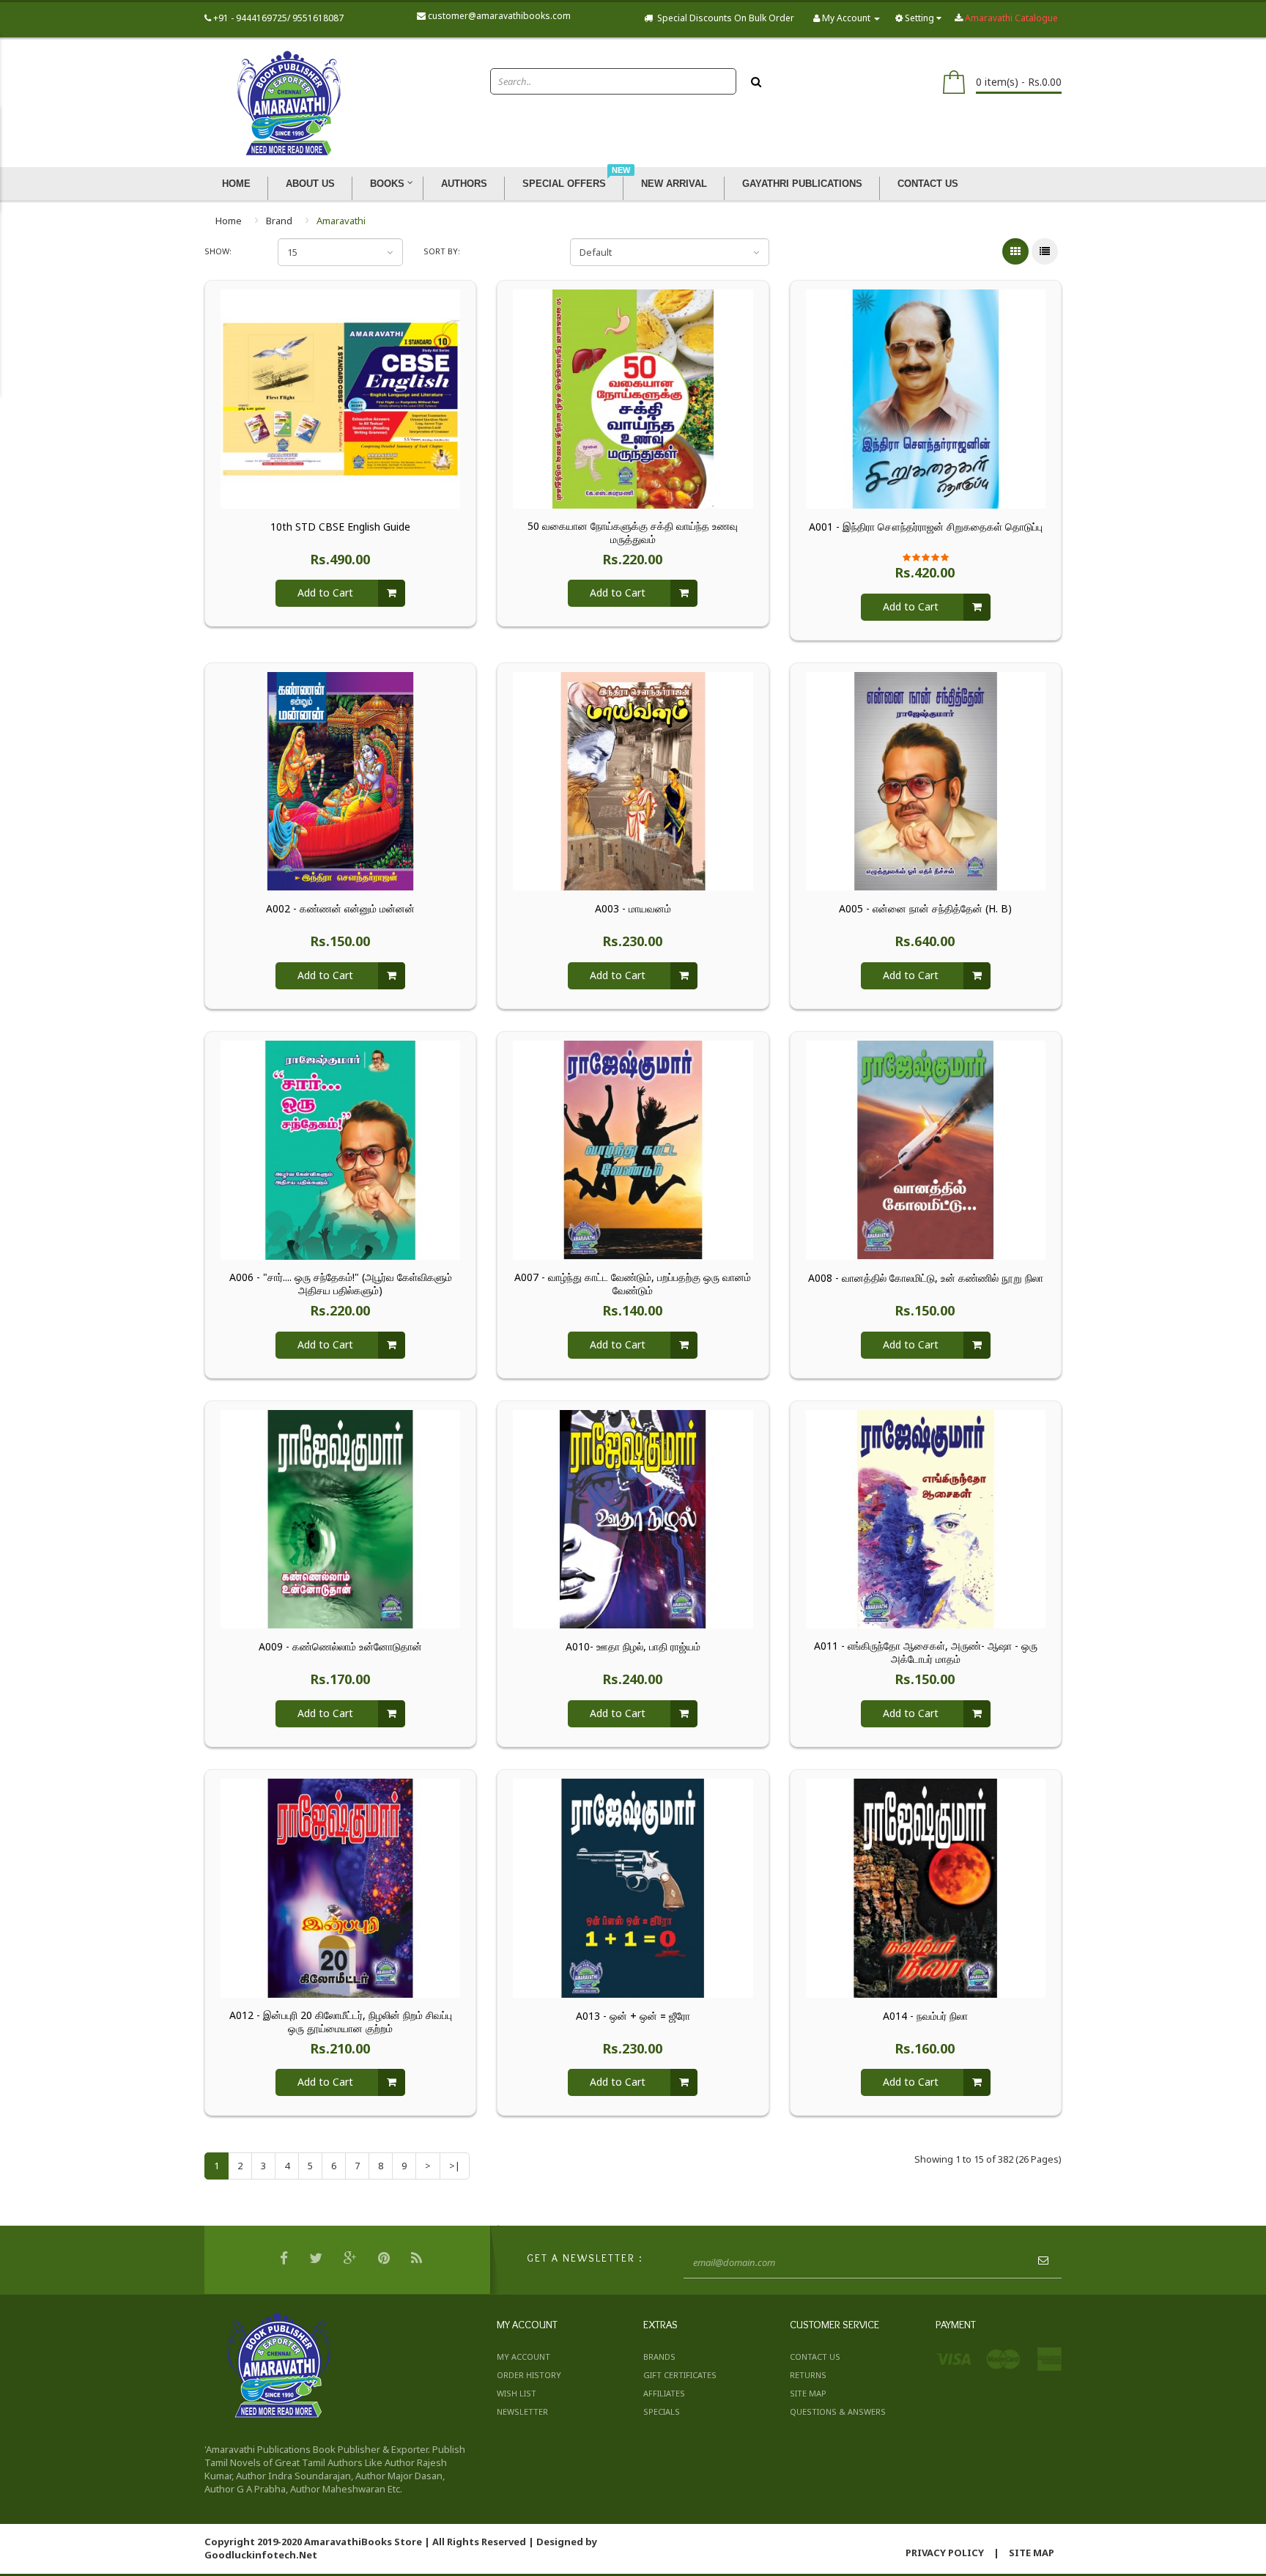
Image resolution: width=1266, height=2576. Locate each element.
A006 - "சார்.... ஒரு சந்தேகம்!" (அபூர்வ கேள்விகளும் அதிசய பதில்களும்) (341, 1284)
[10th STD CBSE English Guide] (340, 398)
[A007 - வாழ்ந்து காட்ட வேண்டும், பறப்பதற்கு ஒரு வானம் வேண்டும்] (633, 1149)
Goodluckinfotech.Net (261, 2555)
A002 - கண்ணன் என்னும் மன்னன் (340, 909)
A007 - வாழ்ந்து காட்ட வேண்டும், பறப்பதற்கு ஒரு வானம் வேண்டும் (633, 1284)
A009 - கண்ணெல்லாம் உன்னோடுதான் (340, 1647)
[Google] (352, 2260)
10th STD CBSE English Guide (340, 527)
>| (455, 2166)
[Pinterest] (386, 2260)
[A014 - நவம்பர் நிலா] (926, 1887)
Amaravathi (341, 221)
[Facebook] (286, 2260)
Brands (659, 2357)
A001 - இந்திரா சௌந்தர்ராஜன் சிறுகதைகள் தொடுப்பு (926, 527)
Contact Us (815, 2357)
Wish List (517, 2393)
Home (229, 221)
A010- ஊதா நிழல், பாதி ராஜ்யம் (633, 1647)
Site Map (808, 2393)
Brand (279, 221)
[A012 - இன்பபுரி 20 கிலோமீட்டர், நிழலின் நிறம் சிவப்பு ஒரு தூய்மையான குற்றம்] (340, 1887)
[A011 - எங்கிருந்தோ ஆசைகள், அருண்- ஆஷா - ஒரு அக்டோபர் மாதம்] (926, 1518)
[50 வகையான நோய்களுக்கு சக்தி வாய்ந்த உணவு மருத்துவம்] (633, 398)
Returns (808, 2375)
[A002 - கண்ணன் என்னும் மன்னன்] (340, 780)
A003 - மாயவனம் (633, 909)
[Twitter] (318, 2260)
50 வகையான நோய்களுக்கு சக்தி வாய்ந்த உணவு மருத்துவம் (633, 533)
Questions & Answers (838, 2411)
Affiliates (664, 2393)
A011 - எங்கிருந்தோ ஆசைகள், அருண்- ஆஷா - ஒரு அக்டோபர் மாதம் (926, 1653)
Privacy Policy (945, 2553)
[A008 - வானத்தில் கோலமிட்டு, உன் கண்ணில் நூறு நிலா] (926, 1149)
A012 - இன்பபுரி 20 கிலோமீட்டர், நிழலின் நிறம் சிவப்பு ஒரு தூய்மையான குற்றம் (341, 2022)
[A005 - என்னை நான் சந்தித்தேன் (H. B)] (926, 780)
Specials (662, 2411)
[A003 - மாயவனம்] (633, 780)
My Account (523, 2357)
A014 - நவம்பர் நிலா (925, 2016)
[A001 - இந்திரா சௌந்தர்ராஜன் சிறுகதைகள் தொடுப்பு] (926, 398)
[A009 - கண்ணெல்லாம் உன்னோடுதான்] (340, 1518)
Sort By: (442, 251)
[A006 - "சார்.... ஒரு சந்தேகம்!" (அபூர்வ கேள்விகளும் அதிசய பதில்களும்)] (340, 1149)
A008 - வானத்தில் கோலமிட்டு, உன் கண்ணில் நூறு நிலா (926, 1278)
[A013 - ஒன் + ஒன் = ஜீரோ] (633, 1887)
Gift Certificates (680, 2375)
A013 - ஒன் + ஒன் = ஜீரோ (633, 2016)
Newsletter (522, 2411)
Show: (218, 251)
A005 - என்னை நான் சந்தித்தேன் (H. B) (925, 909)
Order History (529, 2375)
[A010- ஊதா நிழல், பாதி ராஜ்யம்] (633, 1518)
